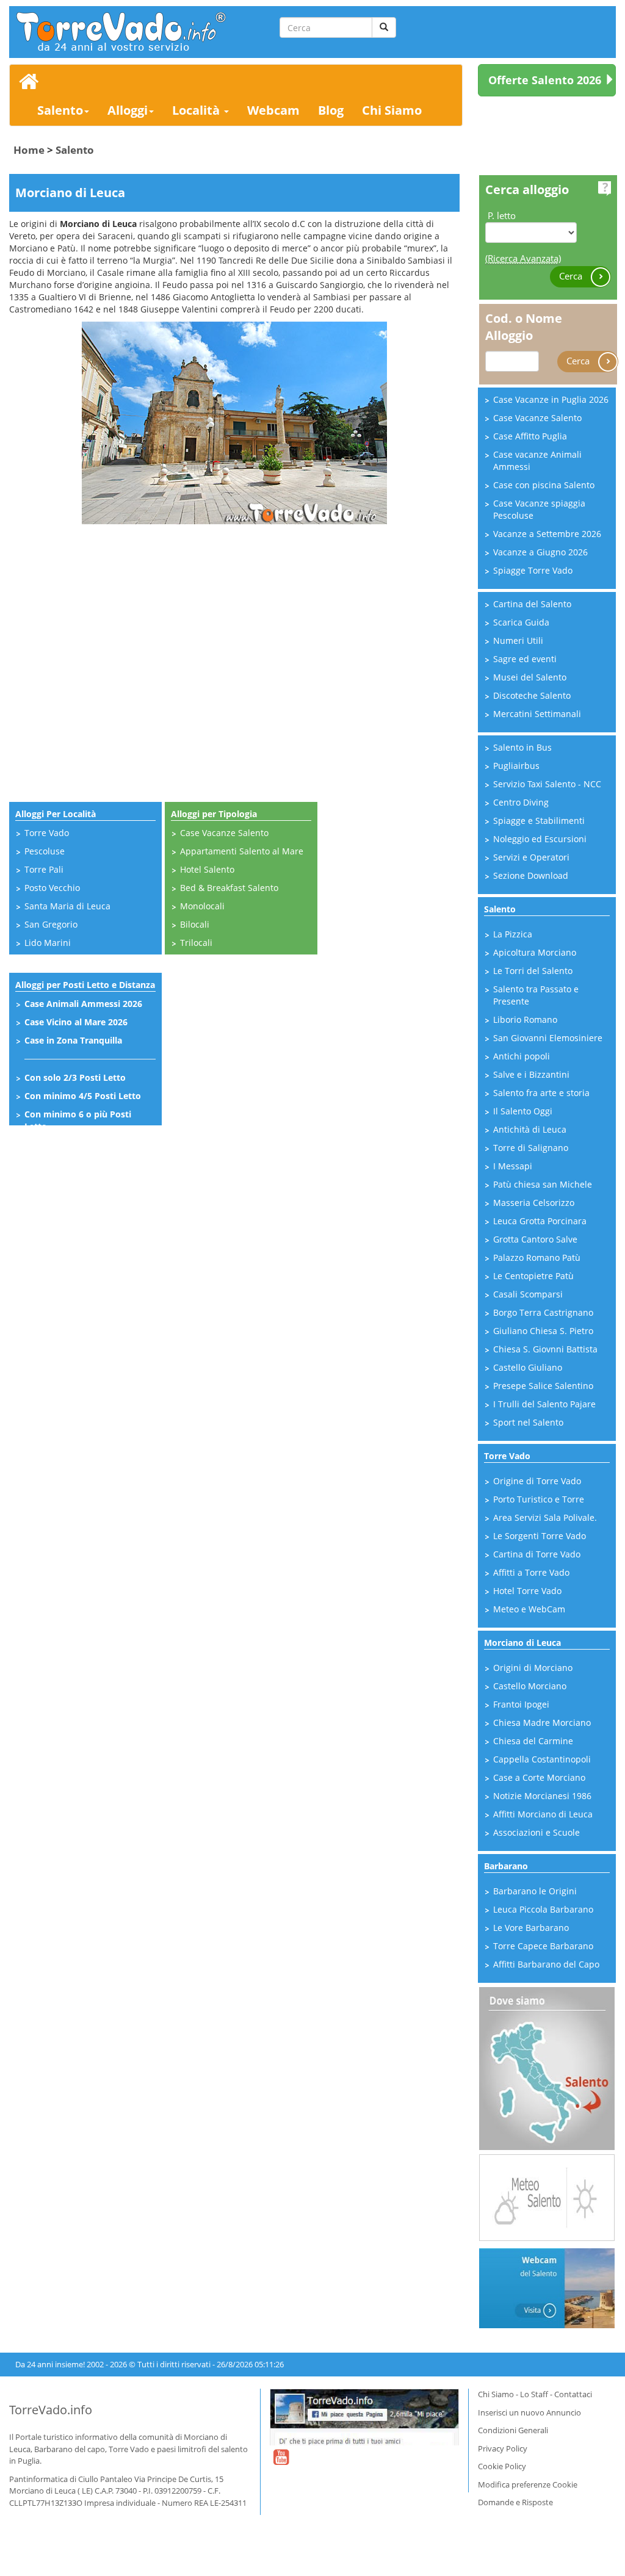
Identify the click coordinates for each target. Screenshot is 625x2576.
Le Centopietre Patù (533, 1276)
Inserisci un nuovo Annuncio (529, 2412)
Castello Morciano (530, 1686)
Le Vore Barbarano (531, 1928)
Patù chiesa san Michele (543, 1184)
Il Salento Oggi (523, 1111)
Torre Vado (47, 833)
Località (197, 110)
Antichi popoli (522, 1056)
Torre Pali (44, 869)
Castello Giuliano (528, 1367)
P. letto (502, 215)
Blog (331, 110)
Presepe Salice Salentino (543, 1386)
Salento (60, 110)
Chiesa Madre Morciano (542, 1723)
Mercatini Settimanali (537, 714)
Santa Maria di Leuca (67, 906)
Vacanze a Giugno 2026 (540, 552)
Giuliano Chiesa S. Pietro (543, 1331)
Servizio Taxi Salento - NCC (547, 784)
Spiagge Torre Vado (533, 570)
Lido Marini (48, 943)
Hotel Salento (207, 869)
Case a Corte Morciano (539, 1777)
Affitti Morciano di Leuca (543, 1814)
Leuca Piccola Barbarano (543, 1909)
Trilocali (196, 943)
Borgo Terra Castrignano (543, 1312)
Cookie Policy (502, 2466)
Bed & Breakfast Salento (229, 888)
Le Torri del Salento (533, 971)
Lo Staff (534, 2394)
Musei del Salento (530, 677)
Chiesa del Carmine (533, 1741)
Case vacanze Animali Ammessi (537, 460)
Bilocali (195, 924)
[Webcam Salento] (547, 2287)
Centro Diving (521, 802)
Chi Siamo (392, 110)
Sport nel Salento (528, 1422)
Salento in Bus (522, 747)
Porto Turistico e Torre (539, 1499)
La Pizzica (513, 934)
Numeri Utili (518, 640)
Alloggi (128, 110)
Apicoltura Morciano (535, 952)
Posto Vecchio (52, 888)
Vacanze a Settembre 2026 (547, 534)
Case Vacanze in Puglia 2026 (551, 399)
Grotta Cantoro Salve (535, 1239)
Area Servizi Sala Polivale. (545, 1517)
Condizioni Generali (513, 2430)
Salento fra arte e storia (541, 1093)
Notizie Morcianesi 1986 (542, 1796)
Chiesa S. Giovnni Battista (545, 1349)
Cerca (572, 275)
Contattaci (573, 2394)
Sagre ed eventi (525, 659)
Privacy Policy (503, 2448)
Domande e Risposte (515, 2502)
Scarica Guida (521, 622)
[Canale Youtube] (281, 2465)
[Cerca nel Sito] (384, 27)
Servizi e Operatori (531, 857)
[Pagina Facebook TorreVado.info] (364, 2417)
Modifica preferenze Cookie (528, 2484)
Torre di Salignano (531, 1148)
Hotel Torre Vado (527, 1591)
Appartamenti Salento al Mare (242, 851)
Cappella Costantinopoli (542, 1759)
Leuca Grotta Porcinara (540, 1221)
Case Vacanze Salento (224, 833)
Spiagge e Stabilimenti (539, 821)
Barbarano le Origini (535, 1891)
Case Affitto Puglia (530, 436)
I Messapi (513, 1166)
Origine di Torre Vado (537, 1481)
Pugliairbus (516, 766)
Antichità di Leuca (530, 1129)
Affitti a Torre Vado (531, 1572)
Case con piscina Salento (544, 485)
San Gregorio (51, 924)
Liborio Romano (525, 1019)
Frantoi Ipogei (521, 1704)
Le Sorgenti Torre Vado (540, 1536)
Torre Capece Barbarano (543, 1946)
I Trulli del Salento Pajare (544, 1404)
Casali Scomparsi (528, 1294)
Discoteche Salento (532, 695)
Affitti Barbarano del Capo (546, 1964)
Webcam (273, 110)
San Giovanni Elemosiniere (548, 1038)
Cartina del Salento (532, 604)
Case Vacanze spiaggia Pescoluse (539, 509)
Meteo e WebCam (529, 1609)
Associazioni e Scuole (536, 1832)
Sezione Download (531, 875)
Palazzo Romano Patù (537, 1257)
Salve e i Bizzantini (531, 1074)
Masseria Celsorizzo (534, 1203)
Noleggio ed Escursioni (540, 839)
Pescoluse (45, 851)
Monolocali (202, 906)
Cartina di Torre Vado (537, 1554)
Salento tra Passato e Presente (536, 995)
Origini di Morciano (533, 1668)
